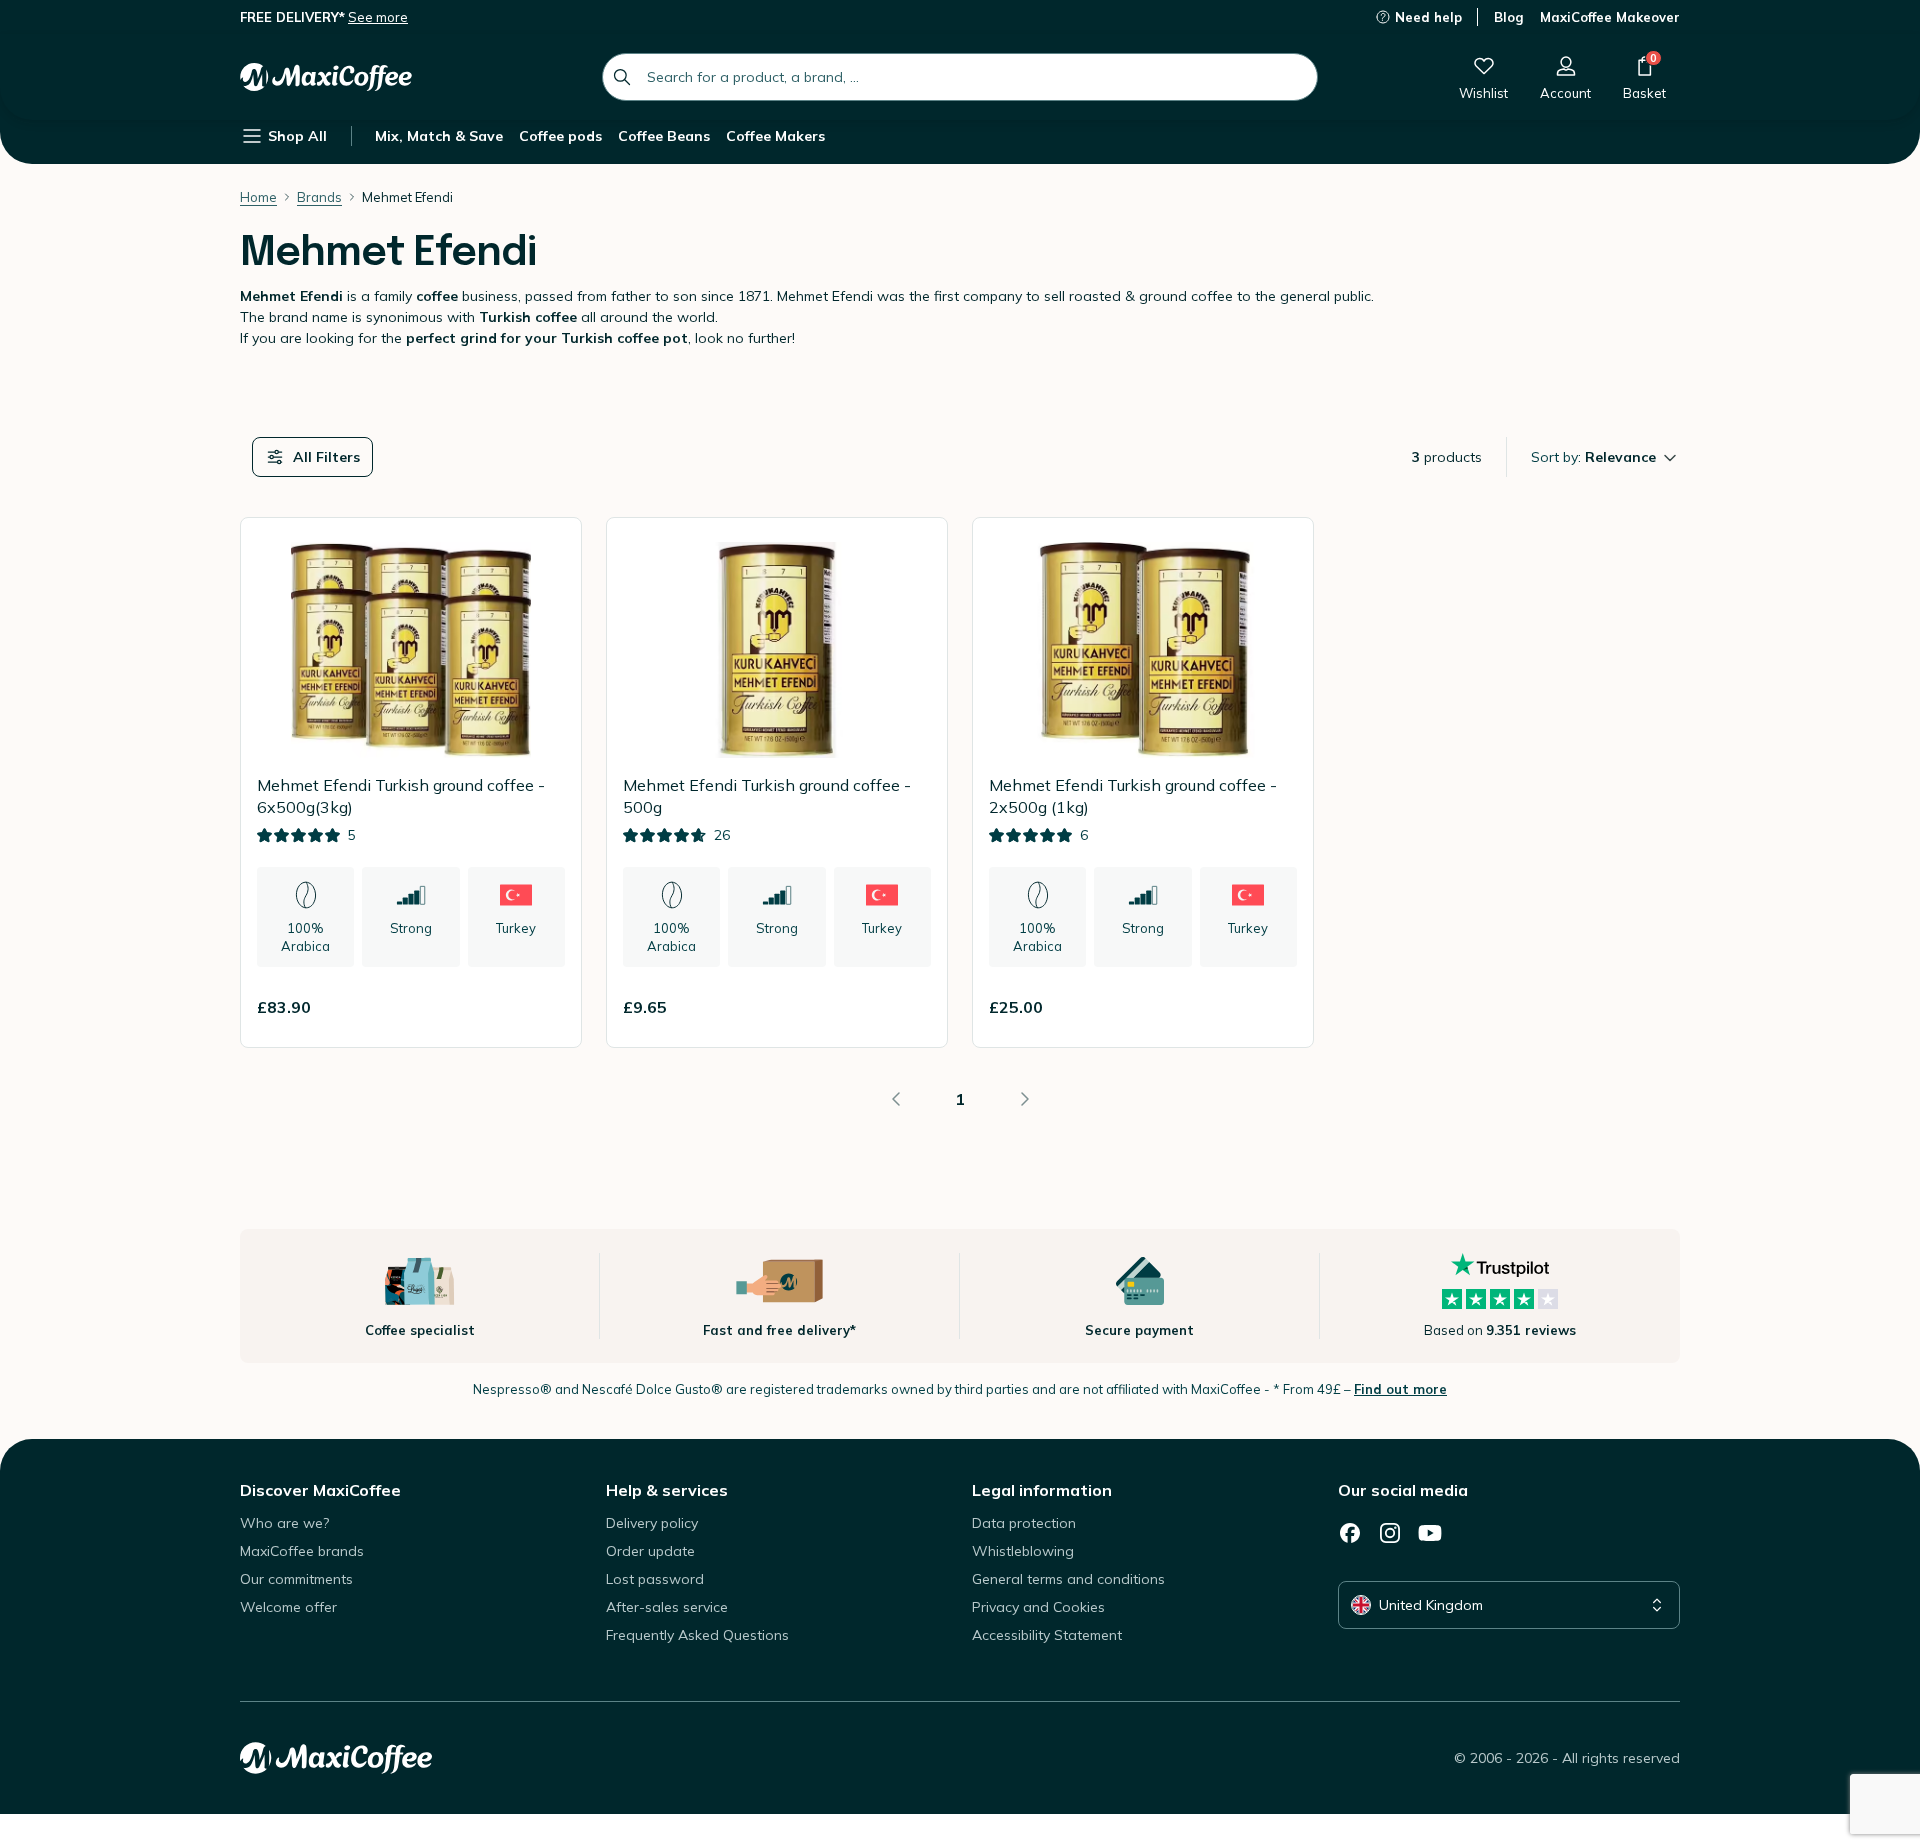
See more (378, 17)
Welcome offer (288, 1607)
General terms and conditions (1068, 1579)
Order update (650, 1551)
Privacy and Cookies (1038, 1607)
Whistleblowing (1023, 1551)
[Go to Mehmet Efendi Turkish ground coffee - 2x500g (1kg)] (1143, 782)
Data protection (1024, 1523)
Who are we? (284, 1523)
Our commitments (296, 1579)
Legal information (1042, 1490)
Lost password (655, 1579)
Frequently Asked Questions (697, 1635)
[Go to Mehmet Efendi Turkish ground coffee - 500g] (777, 782)
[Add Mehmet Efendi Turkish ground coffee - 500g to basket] (907, 1007)
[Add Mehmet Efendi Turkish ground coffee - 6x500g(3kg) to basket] (541, 1007)
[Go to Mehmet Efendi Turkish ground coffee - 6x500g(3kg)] (411, 782)
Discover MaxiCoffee (320, 1490)
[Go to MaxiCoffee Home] (326, 77)
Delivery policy (652, 1523)
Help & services (667, 1490)
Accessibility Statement (1047, 1635)
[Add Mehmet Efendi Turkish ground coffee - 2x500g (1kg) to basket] (1273, 1007)
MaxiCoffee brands (302, 1551)
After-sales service (667, 1607)
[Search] (622, 77)
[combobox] (960, 77)
